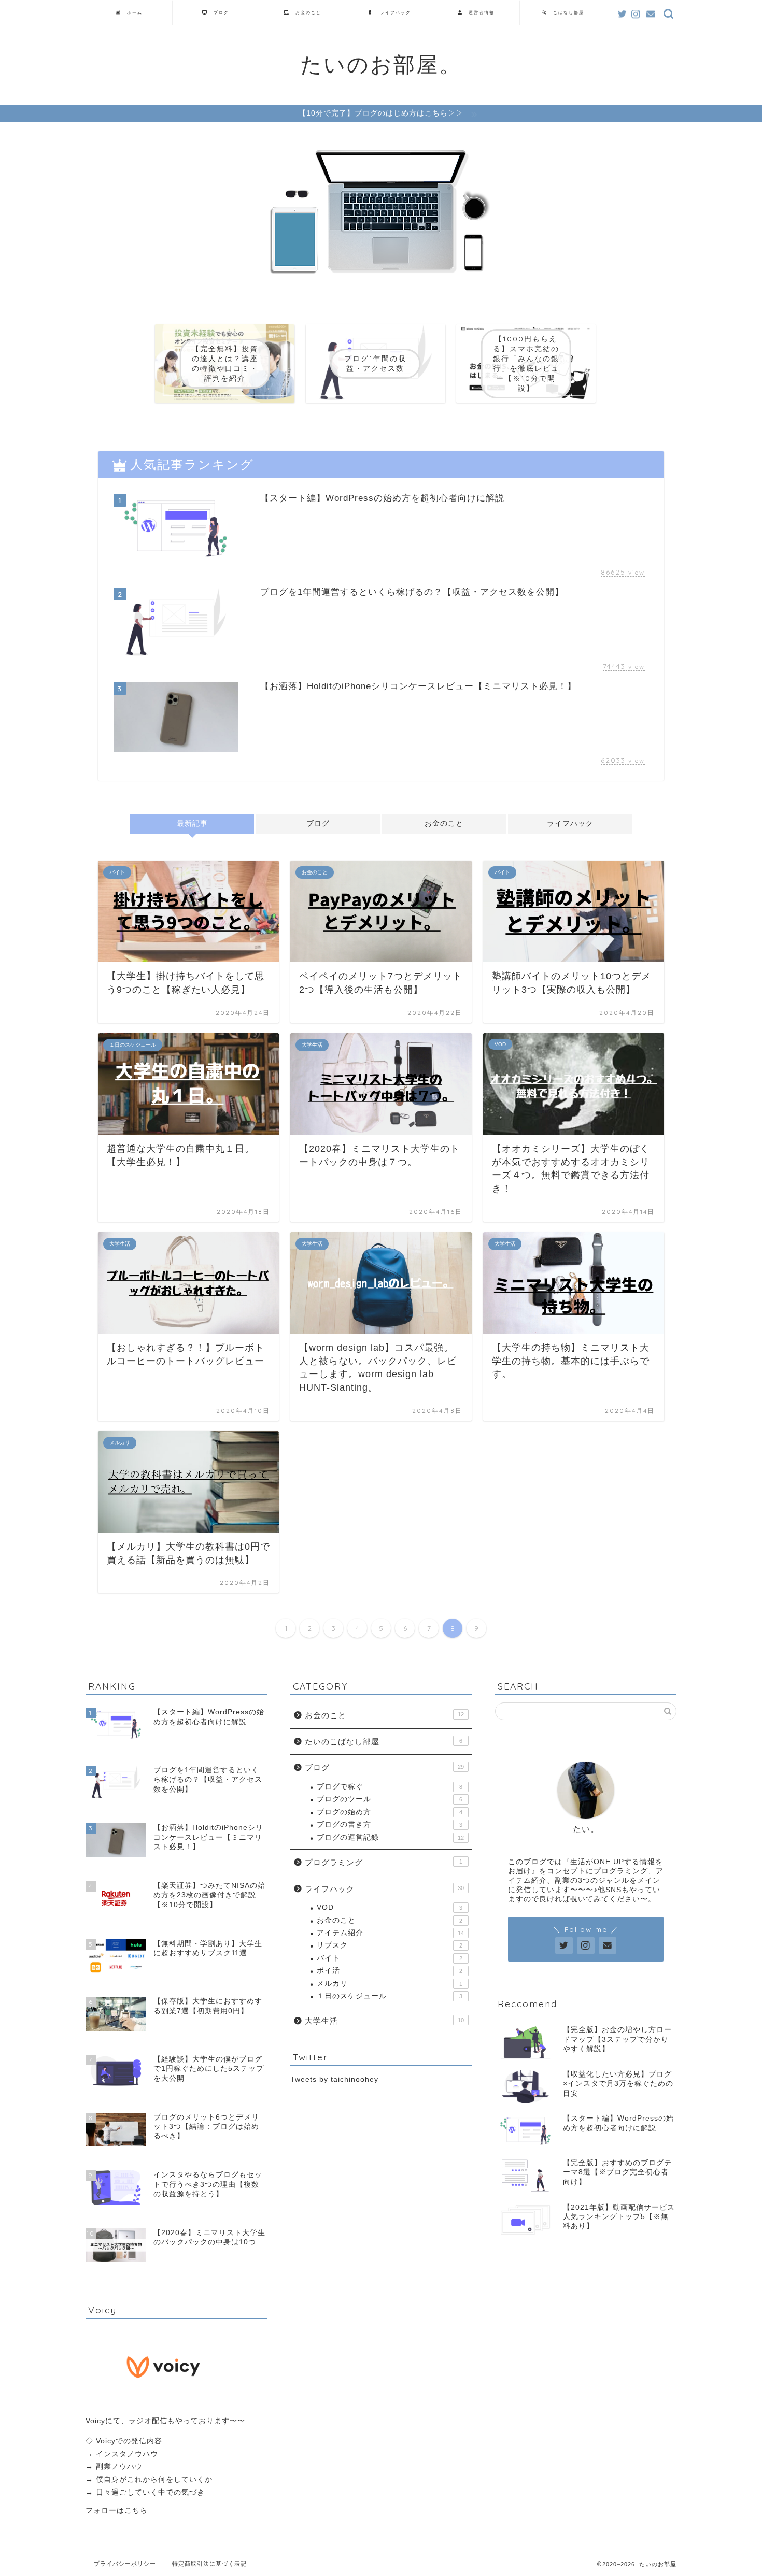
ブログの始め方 (390, 1812)
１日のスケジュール (390, 1996)
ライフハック (393, 12)
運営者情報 (479, 12)
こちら (136, 2510)
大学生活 (384, 2021)
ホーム (132, 12)
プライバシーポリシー (125, 2564)
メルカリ (390, 1984)
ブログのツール (390, 1799)
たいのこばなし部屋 (384, 1742)
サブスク (390, 1945)
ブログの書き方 (390, 1824)
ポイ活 (390, 1971)
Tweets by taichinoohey (334, 2079)
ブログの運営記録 (390, 1837)
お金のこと (306, 12)
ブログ (219, 12)
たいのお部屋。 (381, 64)
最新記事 (192, 824)
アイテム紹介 (390, 1933)
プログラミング (384, 1862)
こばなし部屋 (566, 12)
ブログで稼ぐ (390, 1787)
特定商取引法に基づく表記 (209, 2564)
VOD (390, 1907)
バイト (390, 1958)
